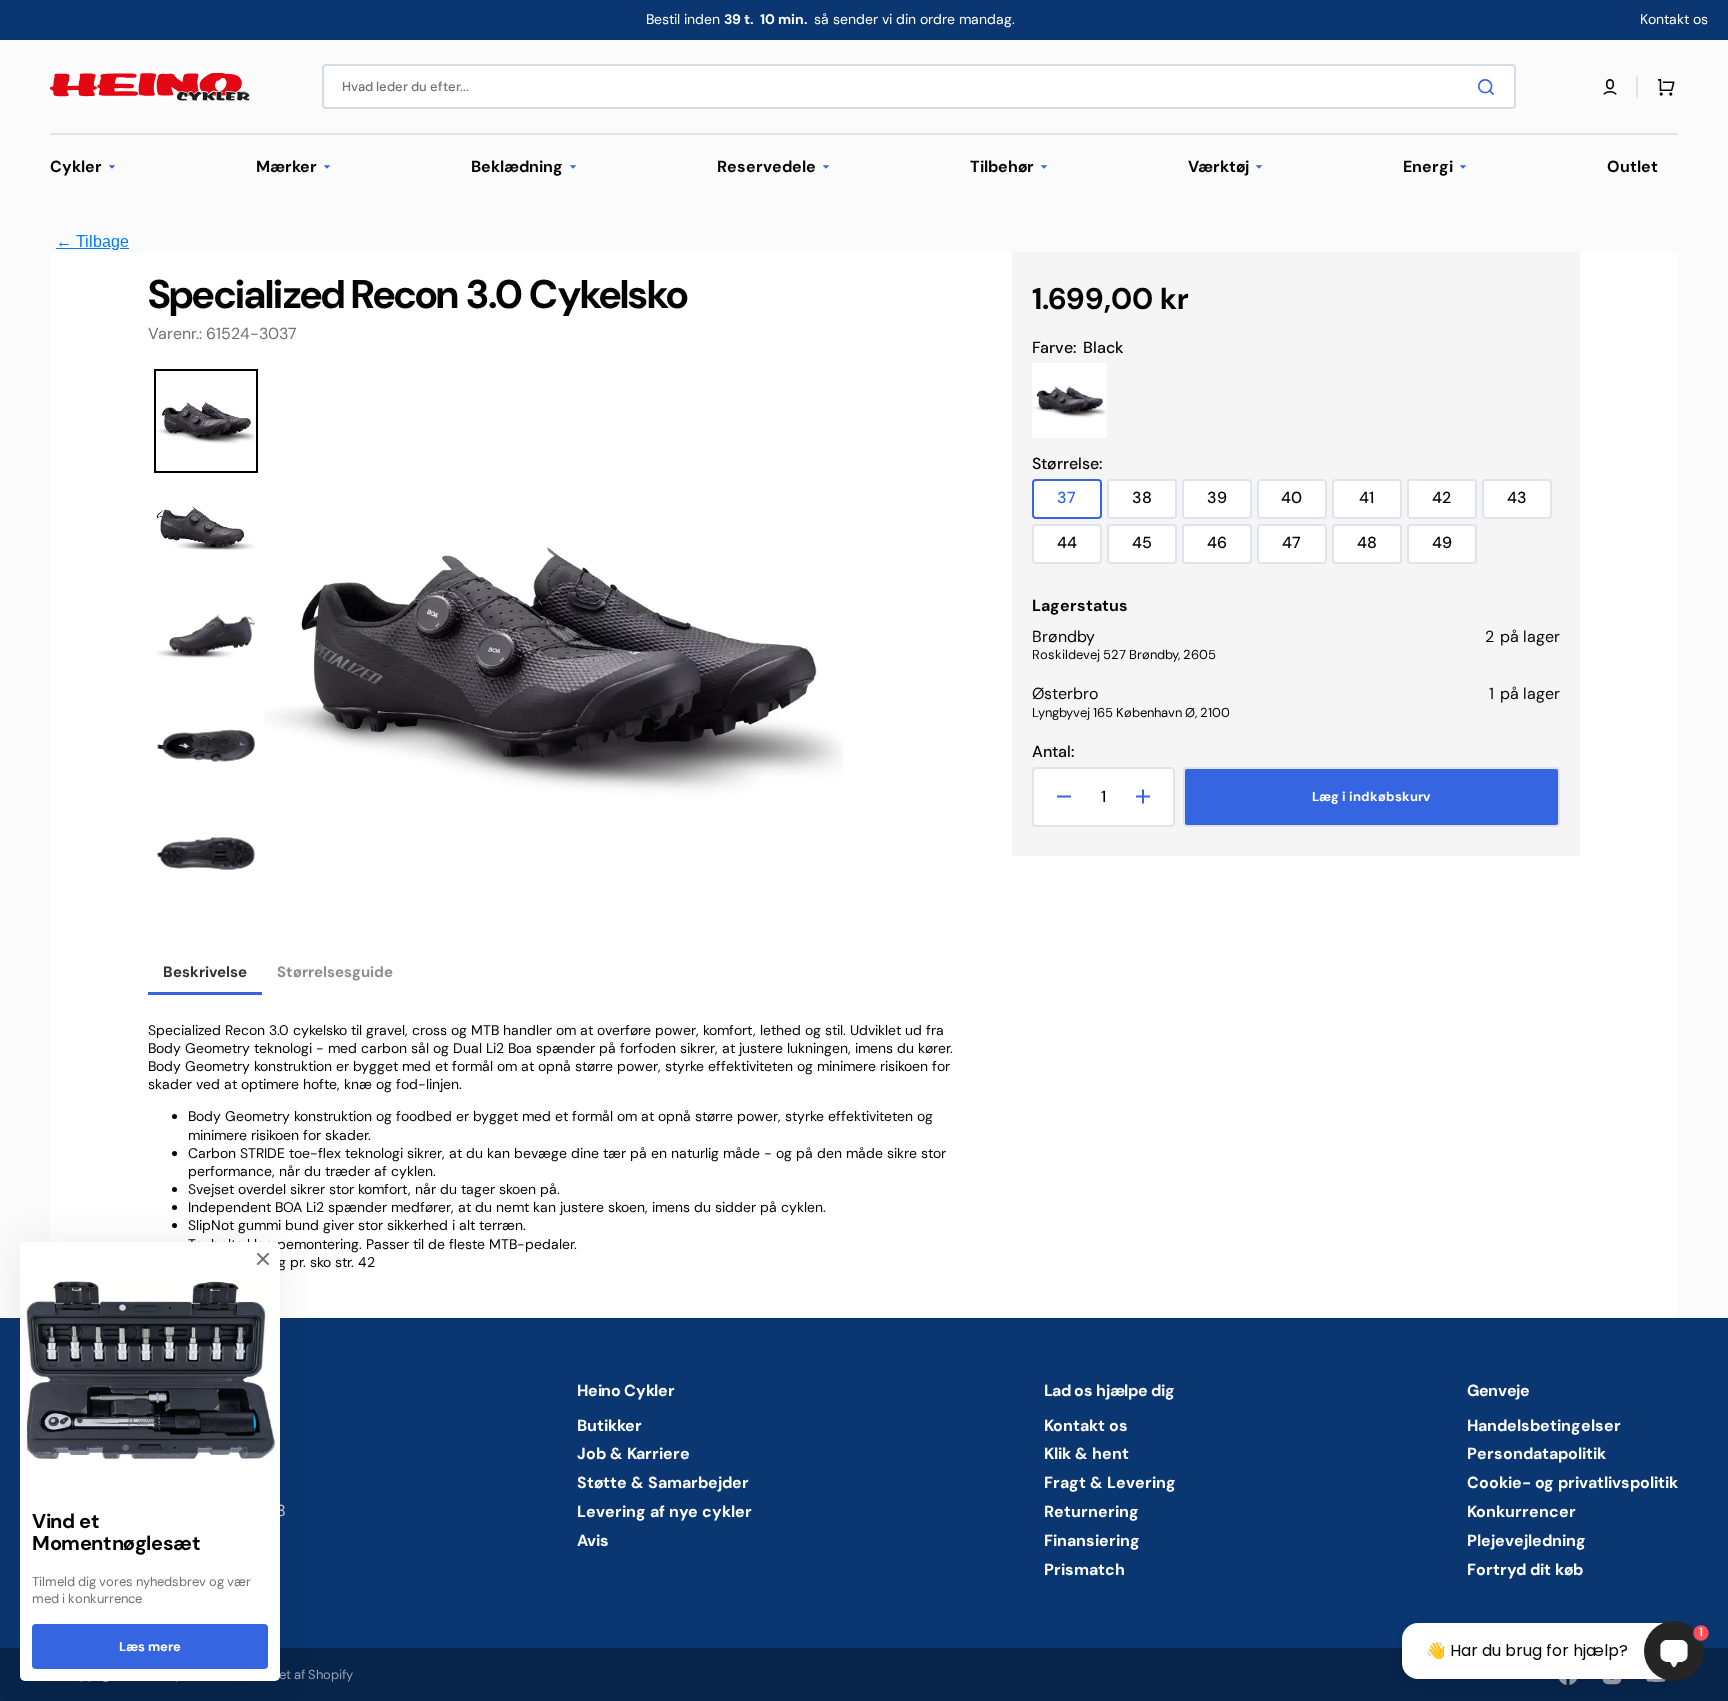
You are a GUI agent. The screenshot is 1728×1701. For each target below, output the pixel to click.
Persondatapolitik (1536, 1453)
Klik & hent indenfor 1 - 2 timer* (830, 19)
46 (1229, 547)
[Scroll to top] (26, 1675)
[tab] (205, 974)
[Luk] (263, 1259)
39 (1229, 502)
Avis (593, 1540)
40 (1304, 502)
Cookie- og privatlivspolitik (1572, 1482)
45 (1154, 547)
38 (1154, 502)
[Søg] (1490, 87)
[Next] (819, 661)
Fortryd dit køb (1525, 1569)
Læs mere (150, 1646)
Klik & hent (1086, 1453)
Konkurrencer (1521, 1511)
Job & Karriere (633, 1453)
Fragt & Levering (1110, 1482)
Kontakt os (1086, 1426)
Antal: (1053, 752)
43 (1529, 502)
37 (1079, 502)
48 (1379, 547)
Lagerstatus (1080, 606)
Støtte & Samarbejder (663, 1482)
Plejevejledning (1526, 1540)
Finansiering (1092, 1540)
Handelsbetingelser (1544, 1426)
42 (1454, 502)
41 (1380, 502)
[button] (1610, 87)
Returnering (1091, 1511)
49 (1454, 547)
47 (1304, 547)
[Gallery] (498, 661)
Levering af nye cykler (664, 1511)
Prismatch (1084, 1569)
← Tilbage (92, 241)
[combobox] (919, 86)
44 (1079, 547)
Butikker (609, 1426)
